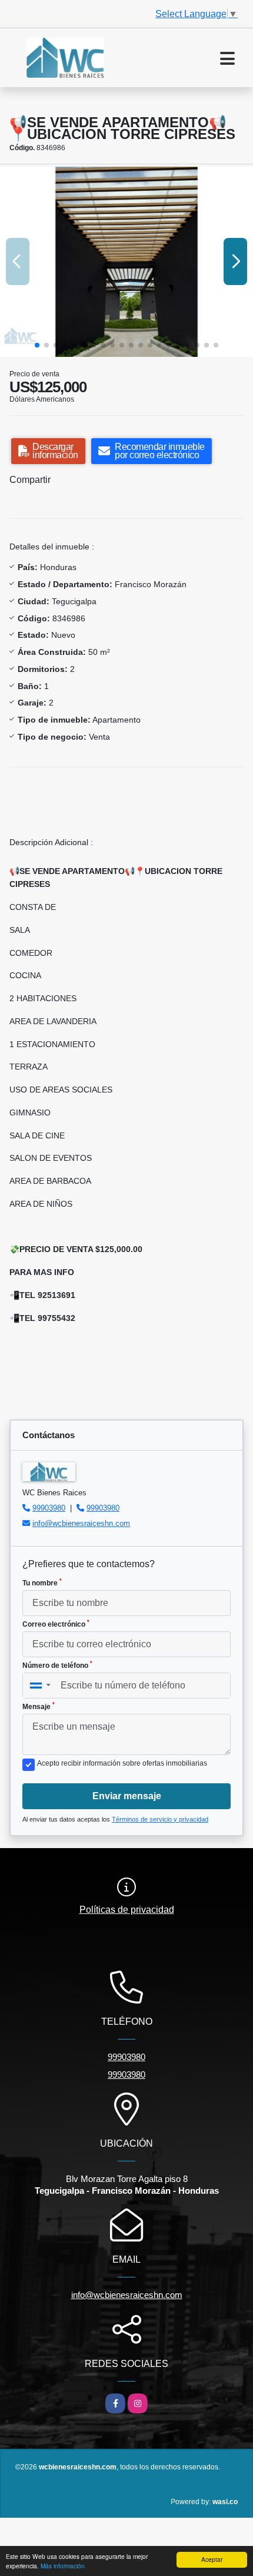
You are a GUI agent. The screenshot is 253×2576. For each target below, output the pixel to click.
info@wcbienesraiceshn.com (81, 1523)
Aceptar (212, 2559)
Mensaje (39, 1706)
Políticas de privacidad (127, 1910)
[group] (126, 262)
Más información (63, 2566)
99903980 (49, 1508)
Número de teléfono (57, 1665)
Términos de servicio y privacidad (160, 1819)
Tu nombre (42, 1582)
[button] (37, 345)
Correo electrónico (56, 1624)
